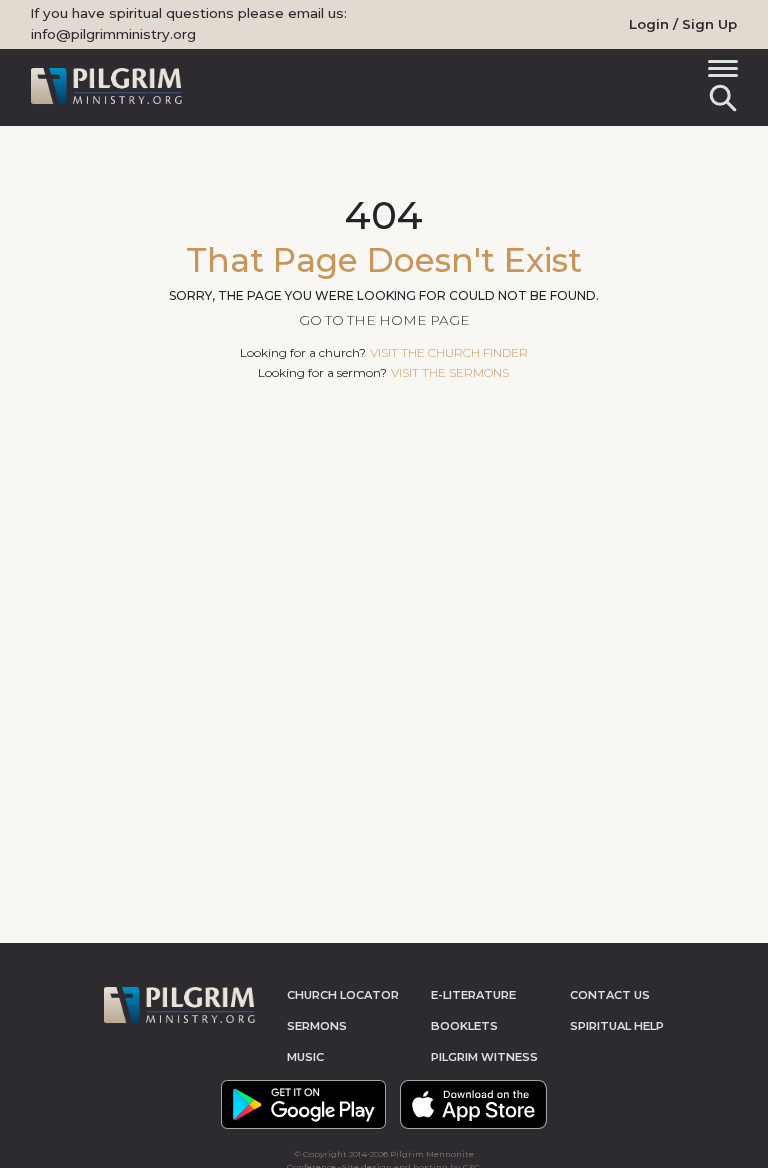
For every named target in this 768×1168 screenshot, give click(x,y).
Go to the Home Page (384, 320)
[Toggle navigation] (719, 71)
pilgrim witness (484, 1057)
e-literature (473, 995)
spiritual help (617, 1026)
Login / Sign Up (683, 24)
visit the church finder (449, 352)
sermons (317, 1026)
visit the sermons (450, 372)
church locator (343, 995)
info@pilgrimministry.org (113, 34)
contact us (610, 995)
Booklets (464, 1026)
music (305, 1057)
